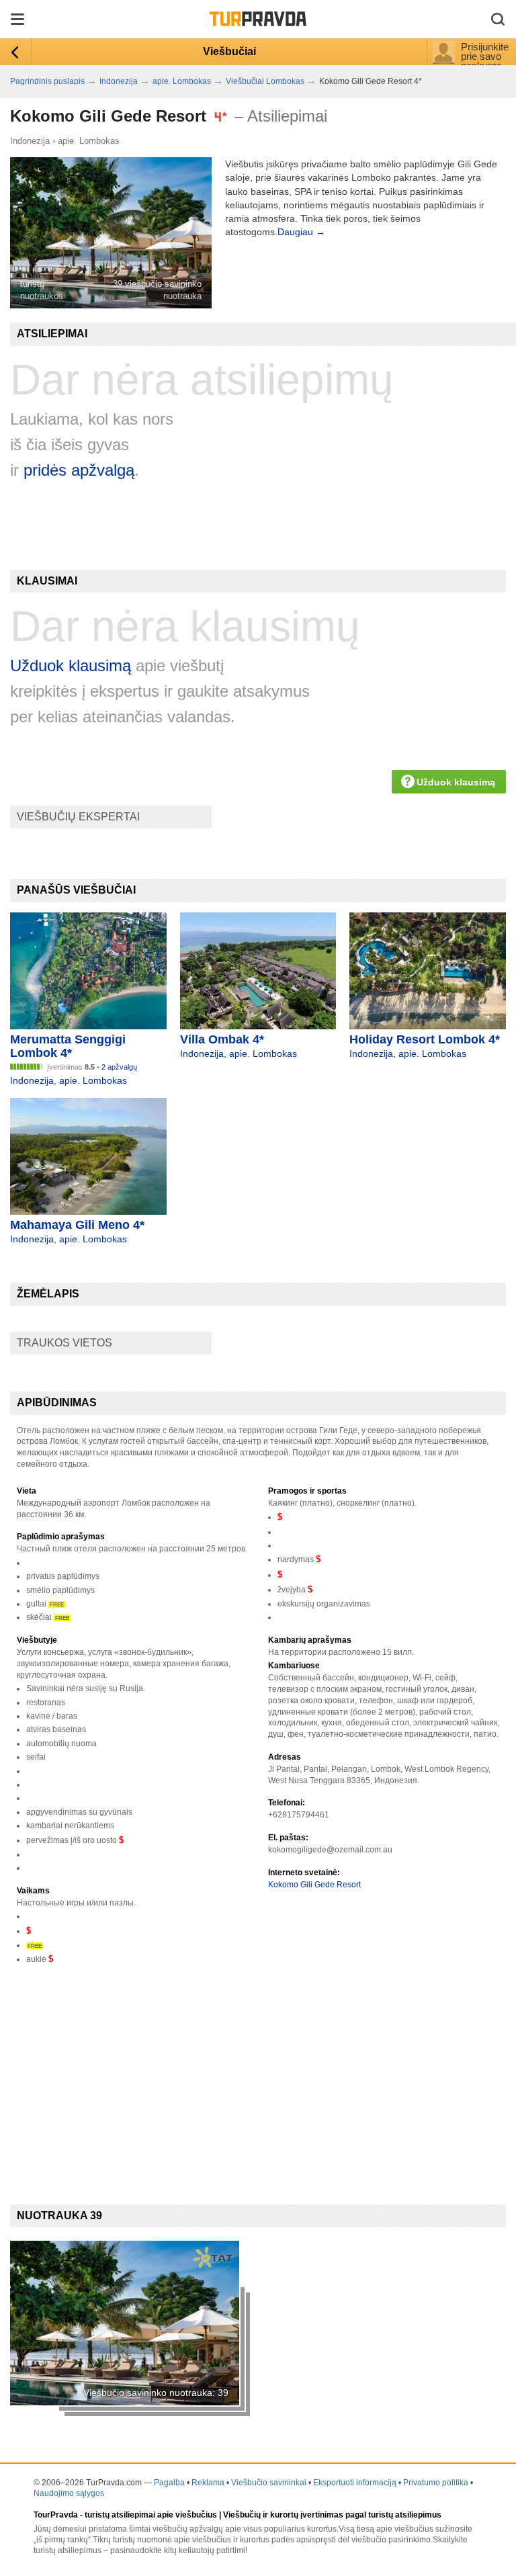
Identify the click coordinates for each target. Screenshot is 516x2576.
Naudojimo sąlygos (69, 2493)
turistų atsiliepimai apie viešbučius (151, 2515)
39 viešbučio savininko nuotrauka (157, 290)
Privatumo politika (436, 2483)
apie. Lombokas (89, 141)
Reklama (208, 2483)
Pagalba (169, 2483)
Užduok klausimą (71, 666)
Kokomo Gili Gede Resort (314, 1885)
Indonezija (30, 141)
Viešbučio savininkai (269, 2483)
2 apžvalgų (119, 1067)
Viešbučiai (229, 51)
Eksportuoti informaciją (355, 2483)
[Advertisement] (255, 2073)
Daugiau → (301, 232)
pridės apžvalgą (79, 470)
